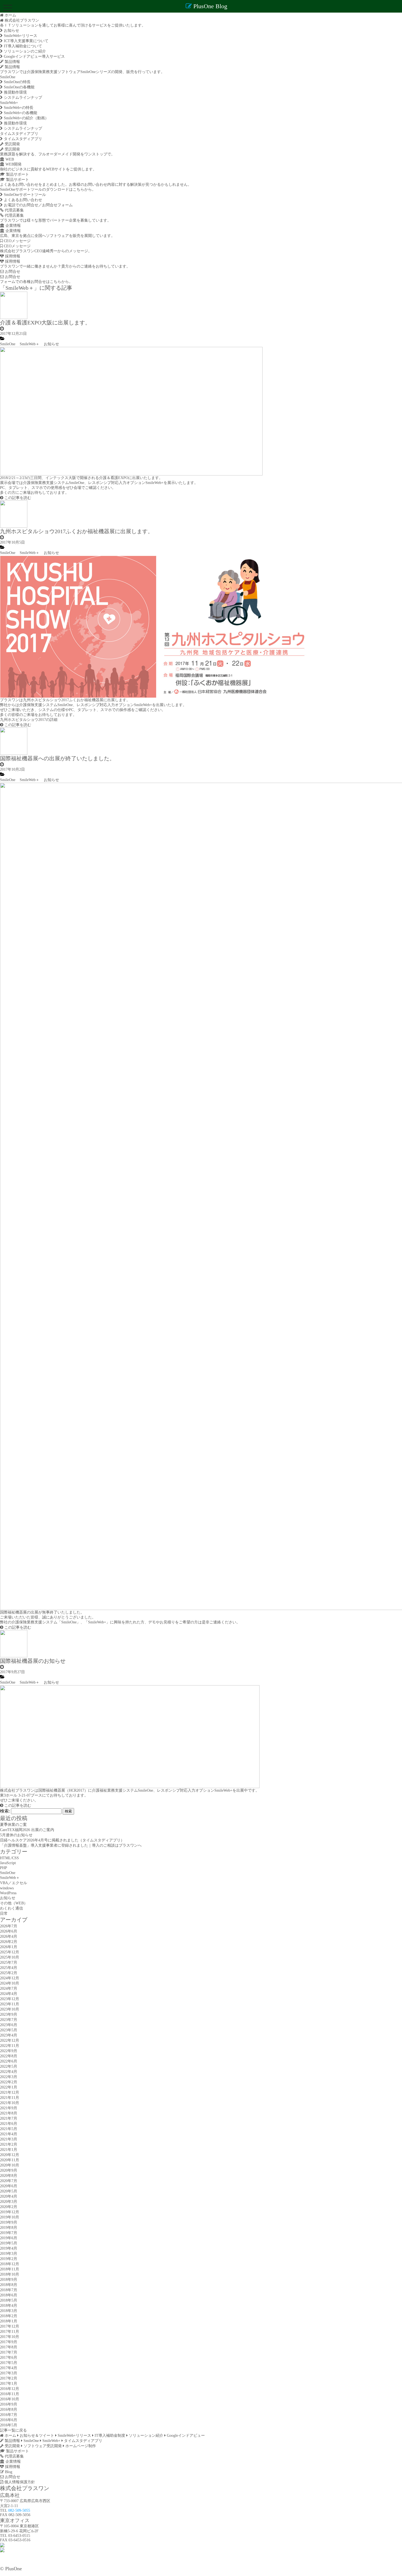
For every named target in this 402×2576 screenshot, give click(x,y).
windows (7, 1888)
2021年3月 (9, 2139)
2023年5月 (9, 2030)
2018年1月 (9, 2321)
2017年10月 (10, 2337)
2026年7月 (9, 1926)
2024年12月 (10, 1978)
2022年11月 (10, 2046)
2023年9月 (9, 2014)
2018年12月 (10, 2264)
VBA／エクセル (14, 1883)
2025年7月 (9, 1963)
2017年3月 (9, 2373)
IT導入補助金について (22, 46)
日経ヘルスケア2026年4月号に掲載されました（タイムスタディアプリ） (62, 1840)
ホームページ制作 (80, 2446)
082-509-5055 (19, 2510)
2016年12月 (10, 2389)
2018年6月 (9, 2295)
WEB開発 (13, 164)
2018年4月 (9, 2306)
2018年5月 (9, 2300)
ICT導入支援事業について (26, 41)
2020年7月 (9, 2181)
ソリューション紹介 (145, 2436)
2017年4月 (9, 2368)
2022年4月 (9, 2072)
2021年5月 (9, 2129)
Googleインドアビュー (185, 2436)
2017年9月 (9, 2342)
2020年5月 (9, 2191)
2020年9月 (9, 2170)
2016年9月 (9, 2404)
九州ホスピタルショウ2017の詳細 (29, 720)
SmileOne (8, 77)
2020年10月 (10, 2165)
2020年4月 (9, 2196)
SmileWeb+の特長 (18, 108)
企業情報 (13, 226)
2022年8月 (9, 2056)
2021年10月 (10, 2103)
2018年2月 (9, 2316)
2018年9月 (9, 2280)
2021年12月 (10, 2092)
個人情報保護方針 (19, 2482)
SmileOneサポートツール (24, 195)
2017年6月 (9, 2358)
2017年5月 (9, 2363)
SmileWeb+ (9, 103)
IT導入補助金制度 (109, 2436)
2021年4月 (9, 2134)
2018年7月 (9, 2290)
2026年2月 (9, 1942)
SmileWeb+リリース (20, 36)
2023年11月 (10, 2004)
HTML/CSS (9, 1858)
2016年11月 (10, 2394)
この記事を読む (17, 498)
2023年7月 (9, 2020)
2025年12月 (10, 1952)
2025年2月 (9, 1973)
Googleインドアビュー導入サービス (34, 56)
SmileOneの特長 (17, 82)
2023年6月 (9, 2025)
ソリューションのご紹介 (24, 51)
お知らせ (11, 31)
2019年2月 (9, 2259)
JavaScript (8, 1863)
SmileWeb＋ (30, 344)
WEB (9, 159)
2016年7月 (9, 2415)
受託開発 (12, 144)
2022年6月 (9, 2061)
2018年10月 (10, 2274)
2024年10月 (10, 1983)
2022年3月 (9, 2077)
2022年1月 (9, 2087)
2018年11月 (10, 2269)
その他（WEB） (14, 1903)
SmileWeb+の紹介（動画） (26, 118)
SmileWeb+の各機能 (20, 113)
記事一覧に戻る (13, 2430)
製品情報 (12, 62)
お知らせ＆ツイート (36, 2436)
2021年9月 (9, 2108)
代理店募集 (14, 210)
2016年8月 (9, 2410)
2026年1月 (9, 1947)
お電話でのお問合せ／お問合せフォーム (38, 205)
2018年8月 (9, 2285)
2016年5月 (9, 2425)
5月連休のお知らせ (16, 1835)
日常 (4, 1914)
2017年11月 (10, 2332)
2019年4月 (9, 2248)
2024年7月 (9, 1988)
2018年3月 (9, 2311)
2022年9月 (9, 2051)
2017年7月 (9, 2352)
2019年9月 (9, 2222)
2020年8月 (9, 2176)
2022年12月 (10, 2040)
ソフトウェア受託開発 (42, 2446)
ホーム (10, 2436)
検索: (5, 1811)
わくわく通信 (11, 1908)
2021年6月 (9, 2124)
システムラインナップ (22, 98)
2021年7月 (9, 2118)
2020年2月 (9, 2207)
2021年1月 (9, 2150)
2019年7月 (9, 2233)
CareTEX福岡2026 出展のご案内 (27, 1830)
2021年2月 (9, 2144)
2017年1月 (9, 2384)
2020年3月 (9, 2202)
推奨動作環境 (15, 92)
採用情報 (12, 256)
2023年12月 (10, 1999)
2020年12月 (10, 2155)
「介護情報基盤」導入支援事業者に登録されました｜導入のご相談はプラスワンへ (71, 1845)
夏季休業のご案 (13, 1825)
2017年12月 (10, 2326)
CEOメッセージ (17, 241)
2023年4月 (9, 2035)
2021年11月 (10, 2098)
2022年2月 (9, 2082)
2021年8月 (9, 2113)
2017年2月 (9, 2378)
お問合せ (12, 272)
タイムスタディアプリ (19, 134)
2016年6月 (9, 2420)
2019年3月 (9, 2254)
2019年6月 (9, 2238)
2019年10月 (10, 2217)
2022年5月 (9, 2066)
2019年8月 (9, 2228)
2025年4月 (9, 1968)
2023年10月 (10, 2009)
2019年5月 (9, 2243)
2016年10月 (10, 2399)
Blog (8, 2472)
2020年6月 (9, 2186)
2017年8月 (9, 2347)
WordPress (8, 1893)
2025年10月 (10, 1957)
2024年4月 (9, 1994)
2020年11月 (10, 2160)
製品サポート (17, 174)
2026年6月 (9, 1931)
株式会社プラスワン (21, 20)
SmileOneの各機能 (19, 87)
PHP (4, 1868)
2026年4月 (9, 1937)
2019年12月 (10, 2212)
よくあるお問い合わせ (22, 200)
